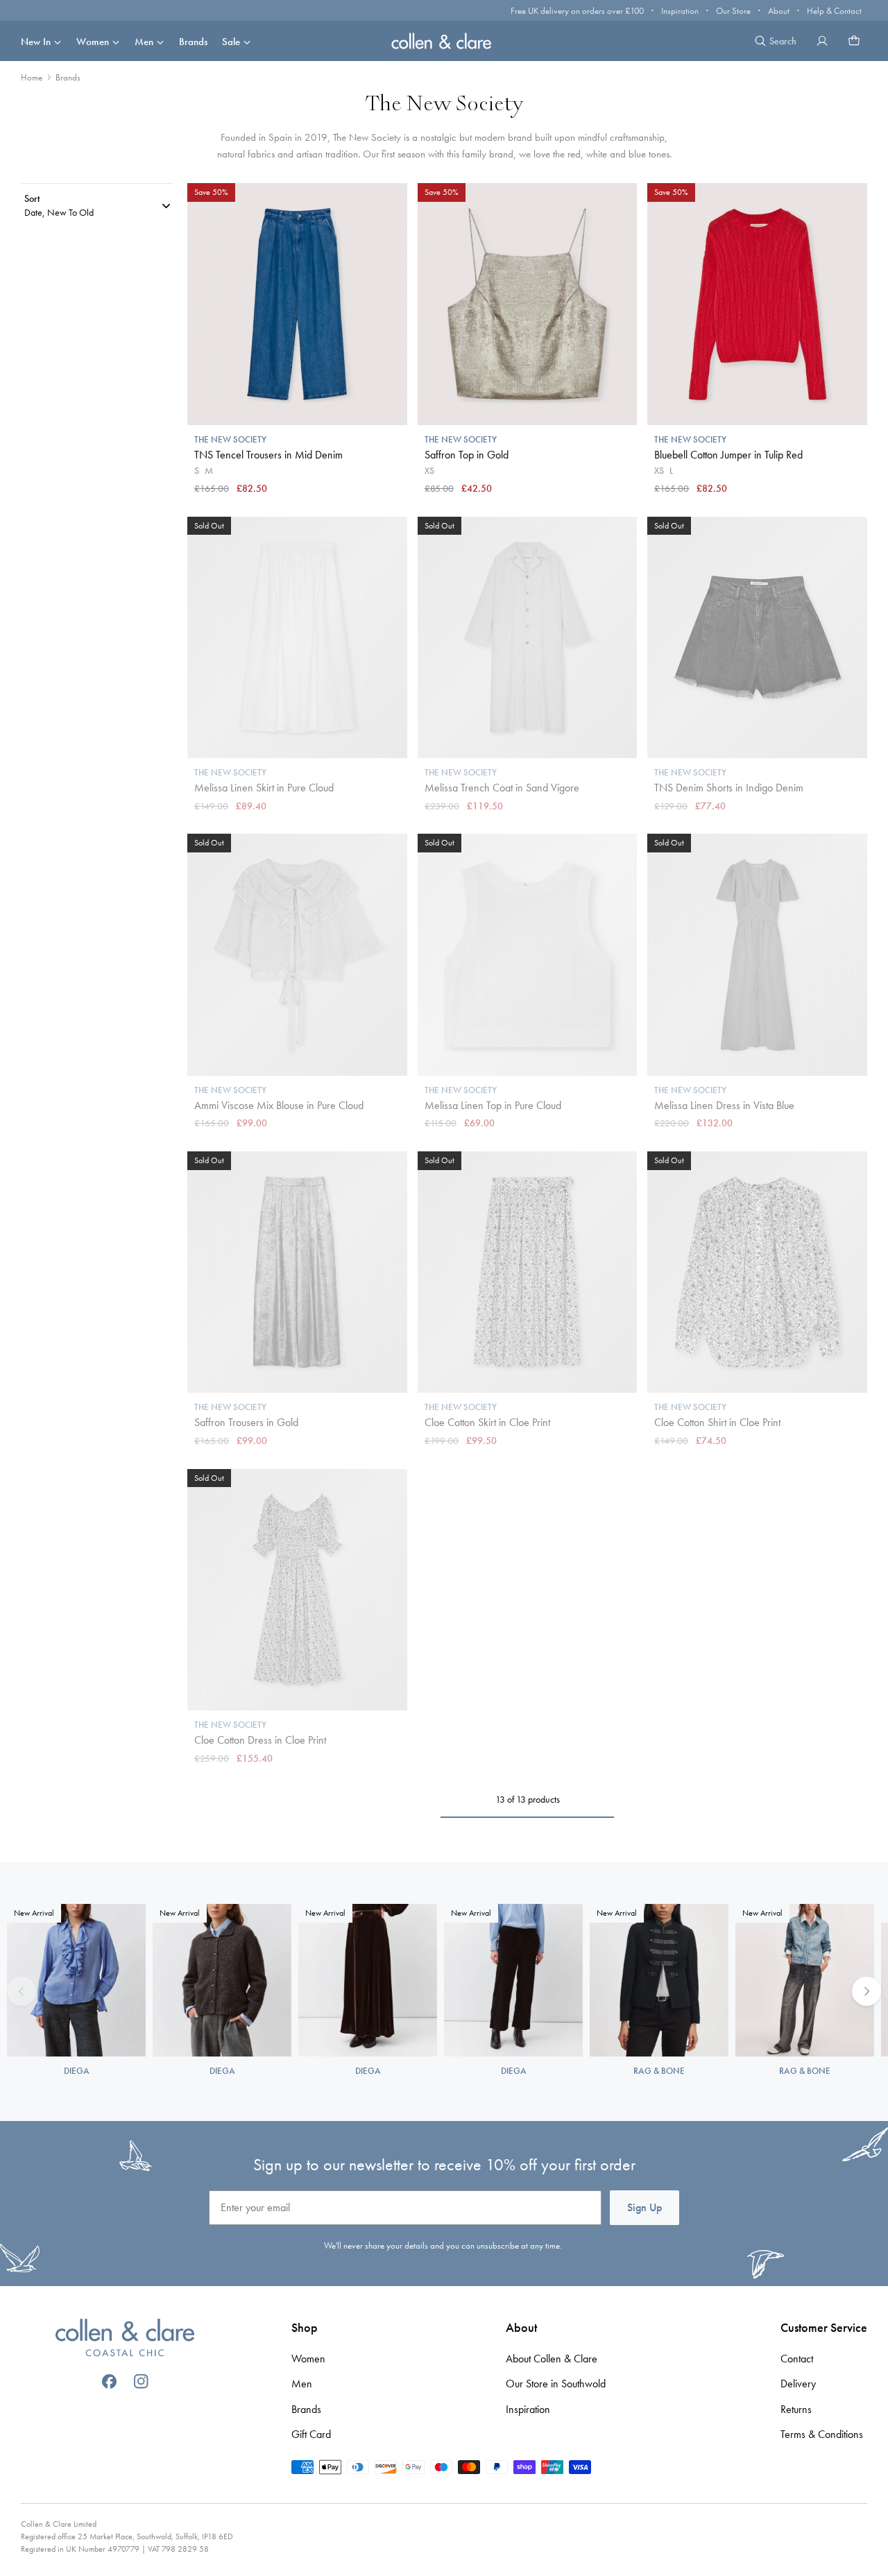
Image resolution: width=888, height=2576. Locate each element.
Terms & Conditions (822, 2434)
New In (36, 42)
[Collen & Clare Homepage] (444, 41)
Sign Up (644, 2207)
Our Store (733, 11)
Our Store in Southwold (556, 2384)
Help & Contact (834, 11)
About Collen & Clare (552, 2359)
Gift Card (311, 2434)
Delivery (798, 2384)
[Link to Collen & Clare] (125, 2339)
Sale (231, 42)
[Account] (822, 41)
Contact (797, 2359)
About (779, 11)
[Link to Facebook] (109, 2381)
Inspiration (680, 11)
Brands (193, 42)
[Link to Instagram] (141, 2381)
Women (93, 42)
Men (144, 42)
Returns (796, 2409)
